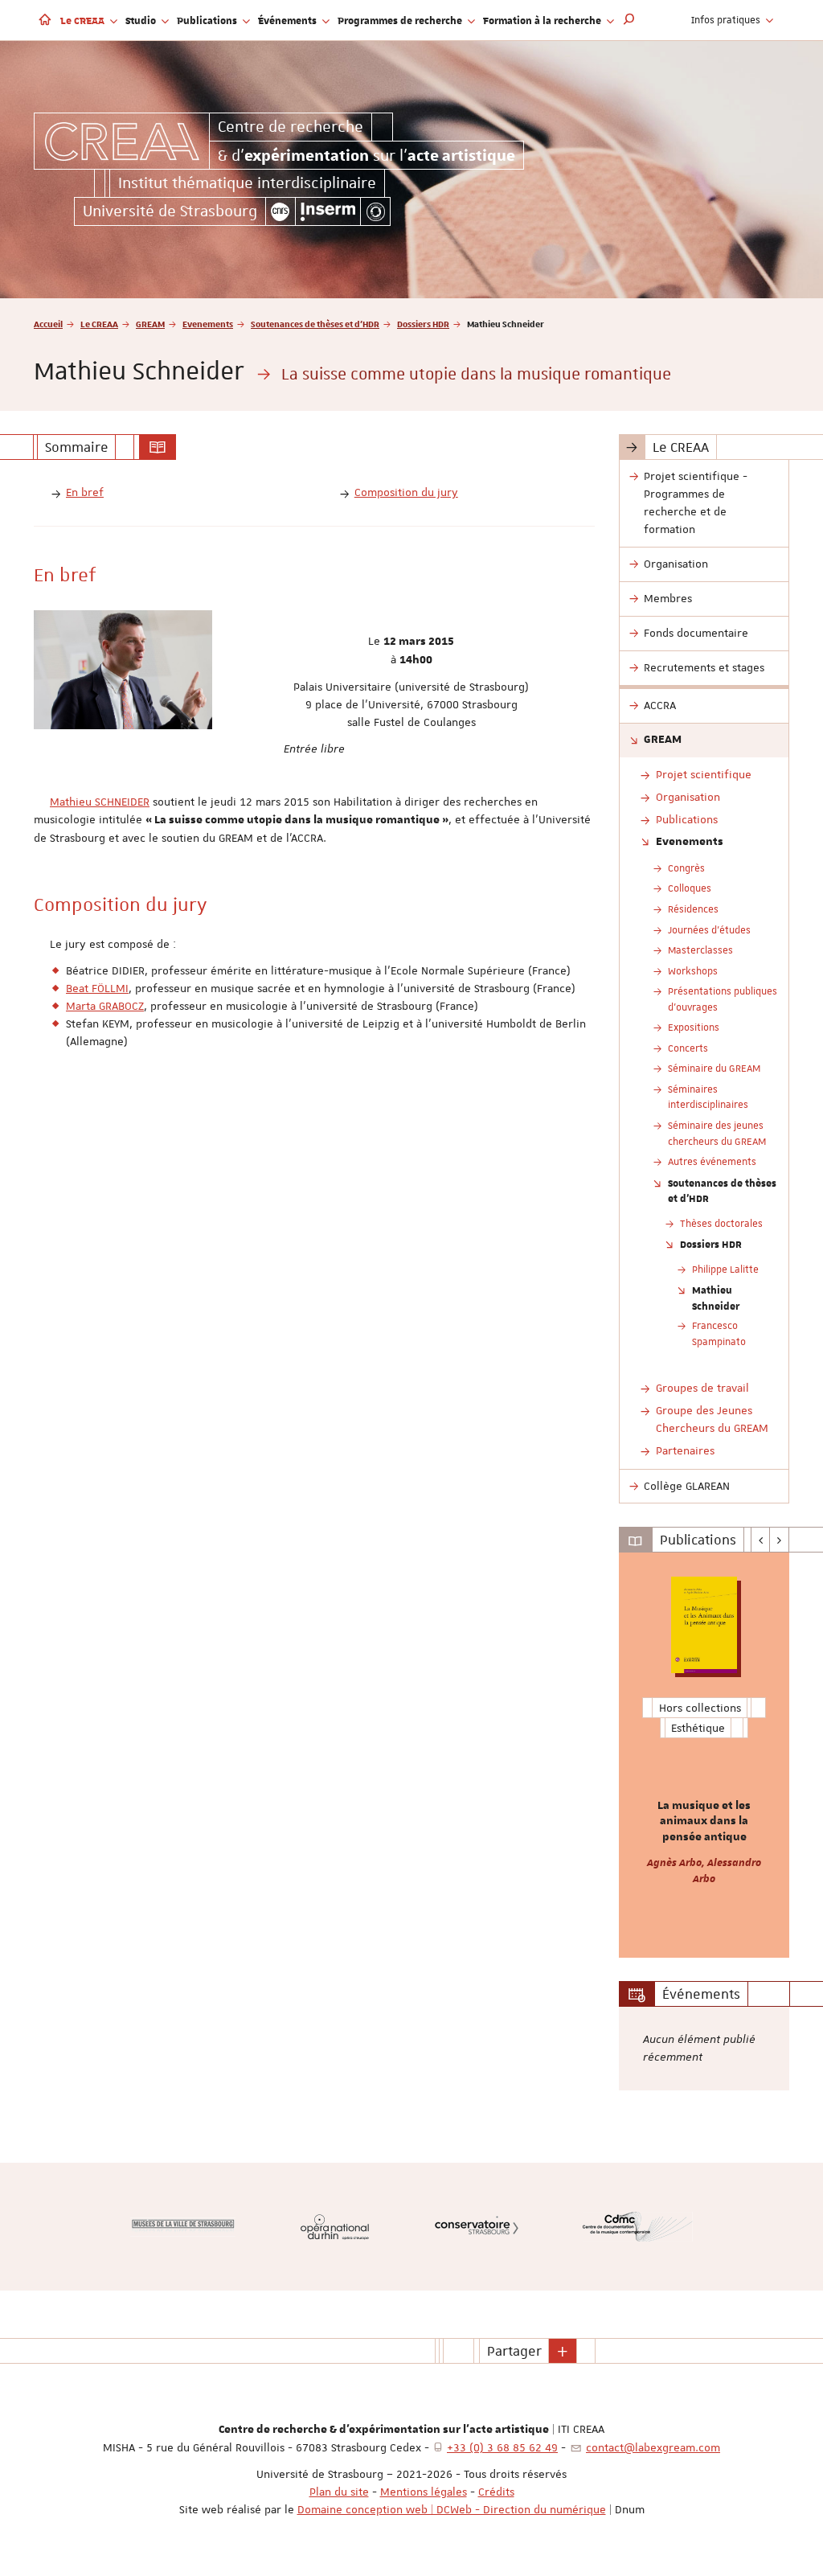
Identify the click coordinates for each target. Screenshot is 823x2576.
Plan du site (339, 2492)
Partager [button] (514, 2351)
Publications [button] (208, 20)
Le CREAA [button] (84, 20)
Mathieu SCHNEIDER (100, 802)
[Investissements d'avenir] (375, 211)
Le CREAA (99, 324)
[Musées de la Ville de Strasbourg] (183, 2227)
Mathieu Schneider (716, 1298)
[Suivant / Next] (779, 1540)
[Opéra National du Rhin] (335, 2227)
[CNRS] (280, 211)
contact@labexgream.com (653, 2447)
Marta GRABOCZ (105, 1006)
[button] (629, 20)
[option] (704, 1755)
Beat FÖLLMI (97, 988)
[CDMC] (638, 2227)
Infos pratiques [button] (727, 20)
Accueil (48, 324)
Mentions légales (424, 2492)
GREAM (150, 324)
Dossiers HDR (423, 324)
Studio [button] (142, 20)
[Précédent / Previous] (761, 1540)
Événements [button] (289, 20)
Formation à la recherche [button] (543, 20)
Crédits (496, 2492)
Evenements (208, 324)
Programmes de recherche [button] (401, 20)
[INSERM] (328, 211)
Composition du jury (406, 492)
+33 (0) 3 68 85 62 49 (502, 2447)
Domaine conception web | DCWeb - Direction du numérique (452, 2509)
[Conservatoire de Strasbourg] (477, 2227)
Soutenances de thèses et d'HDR (315, 324)
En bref (85, 492)
